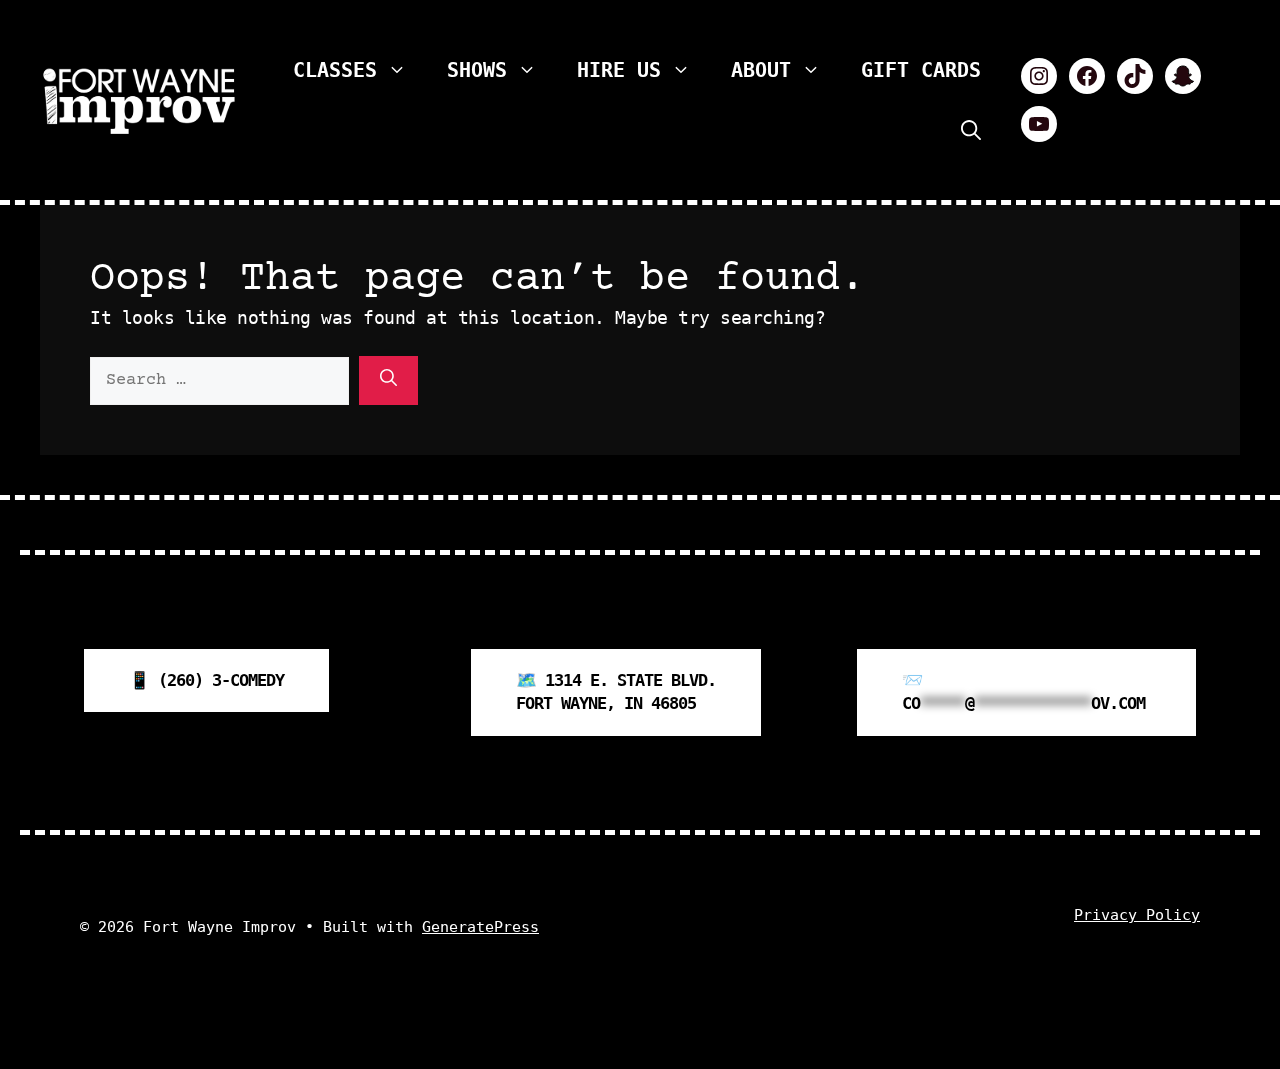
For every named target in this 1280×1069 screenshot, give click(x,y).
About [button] (761, 70)
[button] (971, 130)
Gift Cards (921, 70)
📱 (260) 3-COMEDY (206, 680)
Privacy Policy (1137, 915)
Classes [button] (335, 70)
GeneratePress (480, 927)
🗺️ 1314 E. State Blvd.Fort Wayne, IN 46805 (616, 692)
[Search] (388, 380)
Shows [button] (477, 70)
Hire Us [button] (619, 70)
